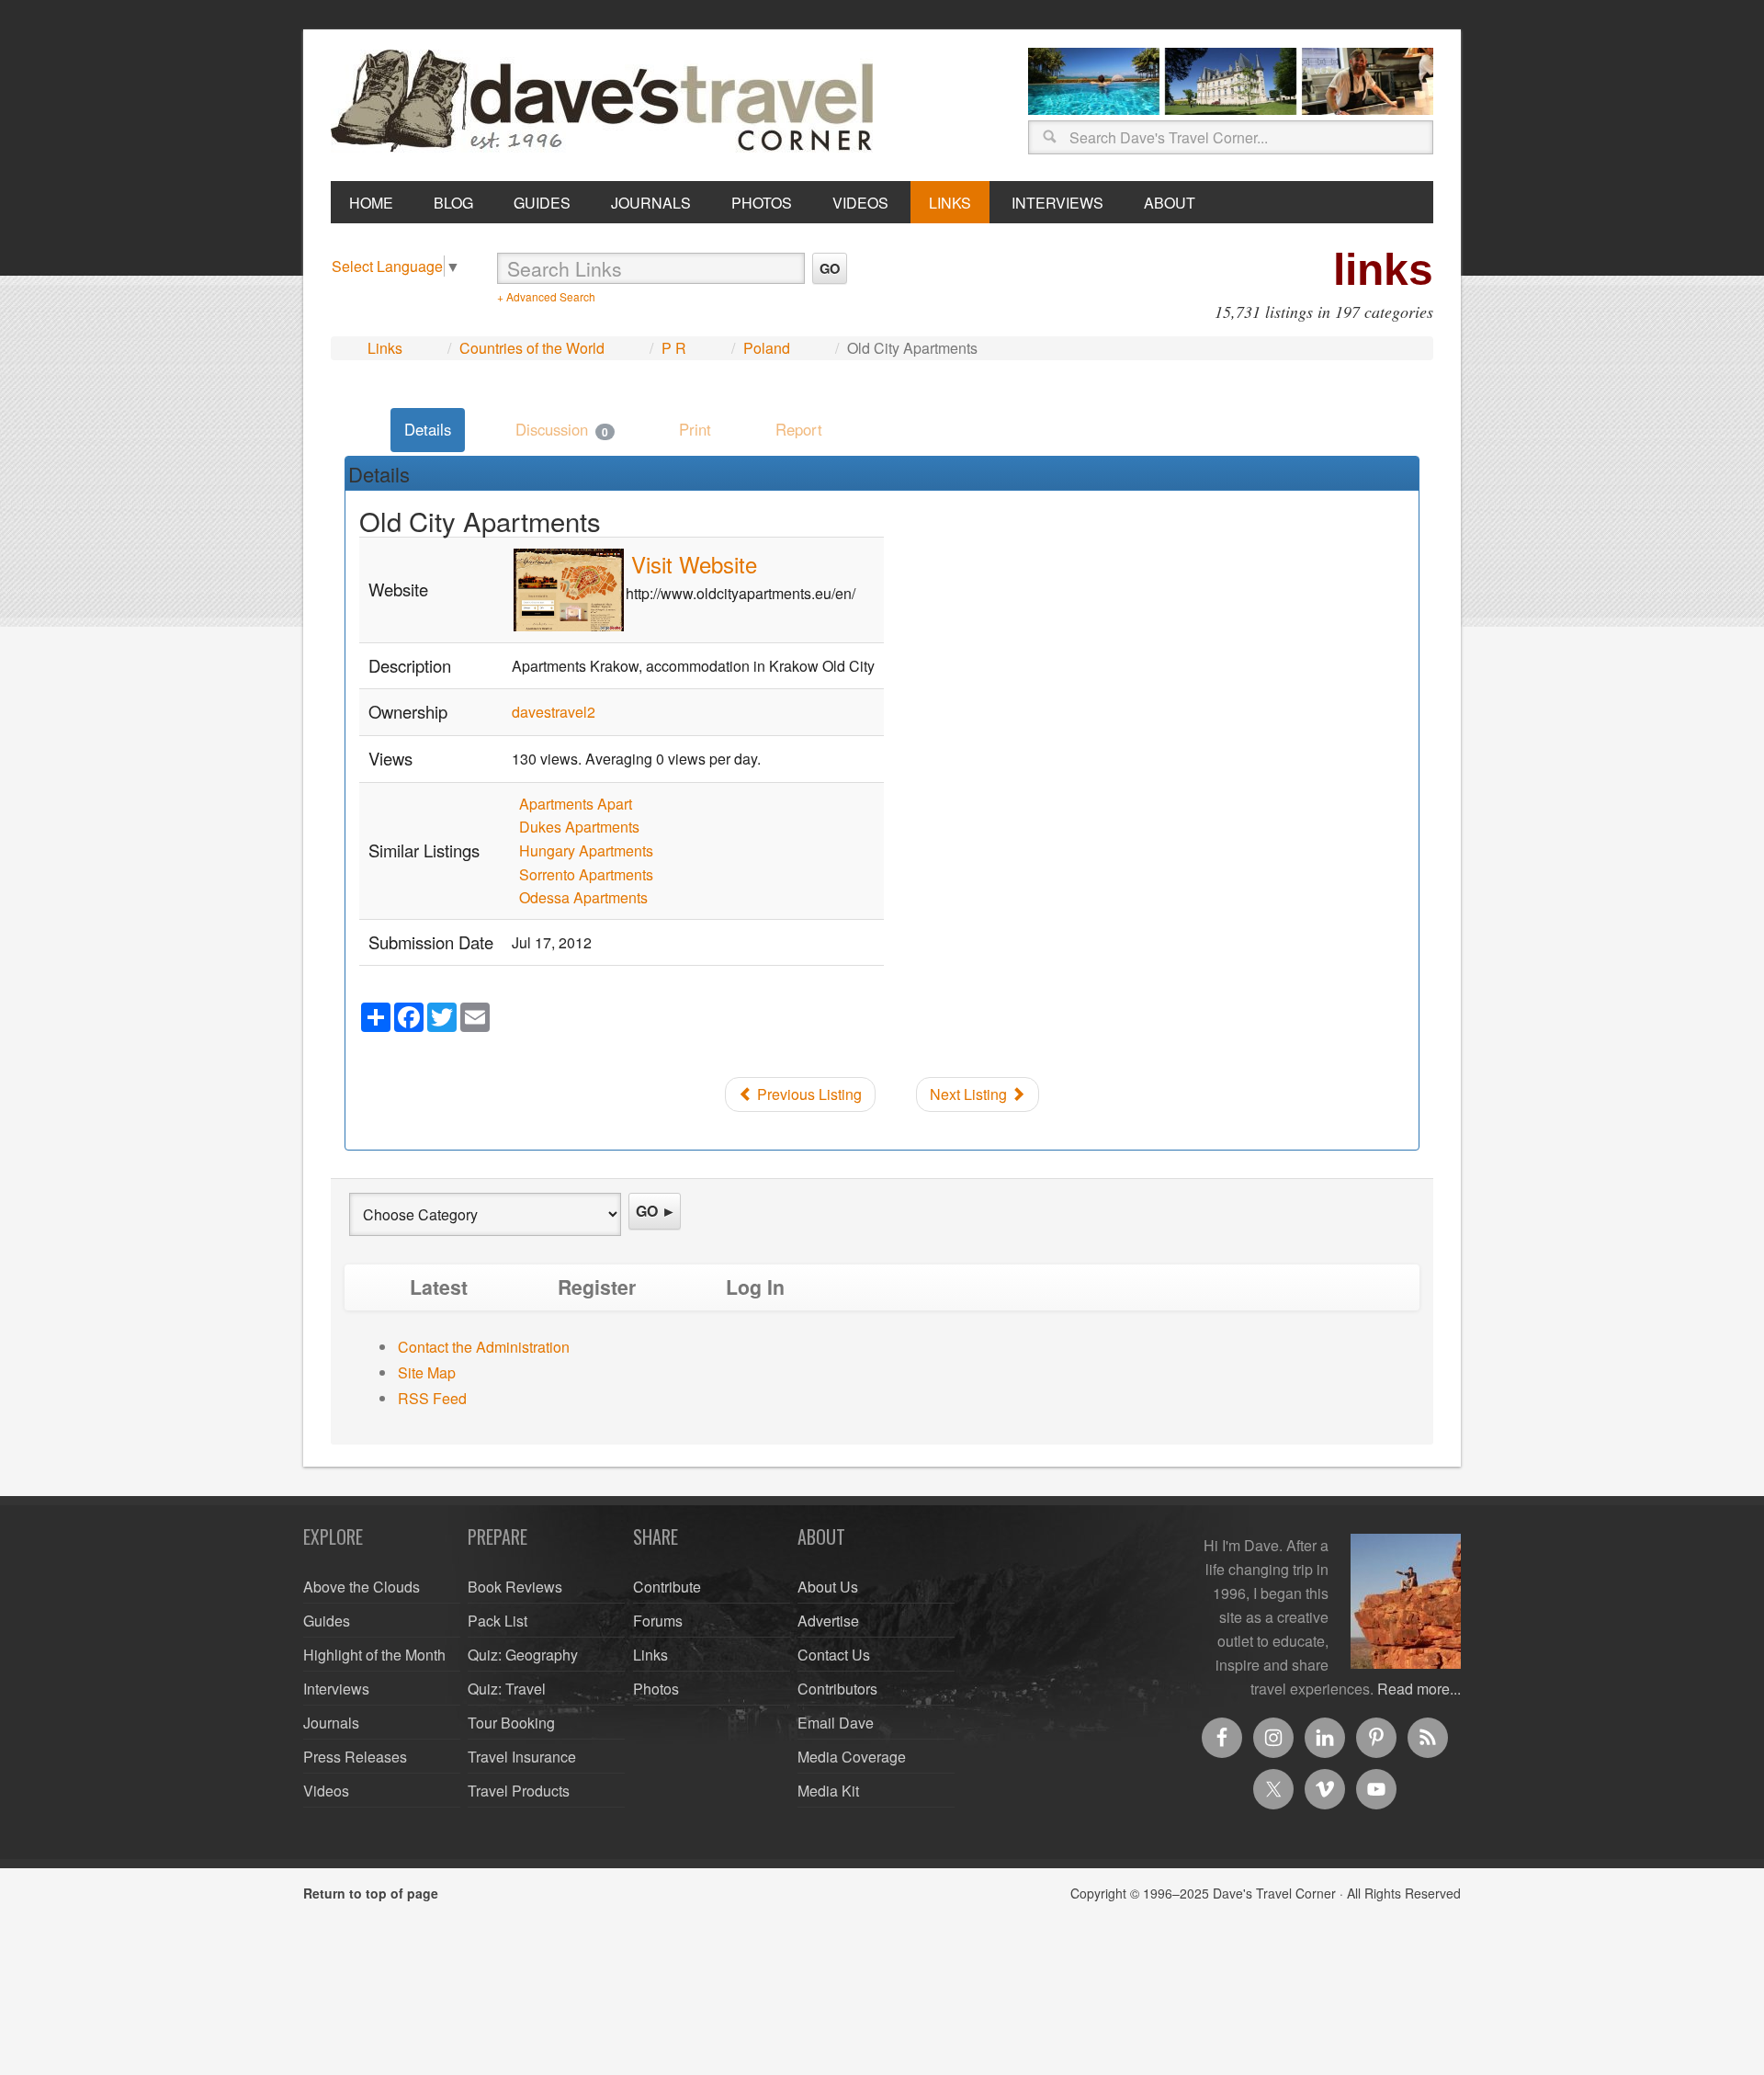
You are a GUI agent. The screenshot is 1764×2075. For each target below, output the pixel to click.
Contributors (837, 1689)
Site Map (427, 1372)
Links (385, 348)
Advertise (828, 1621)
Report (799, 429)
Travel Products (519, 1791)
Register (597, 1287)
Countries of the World (532, 348)
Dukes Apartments (579, 827)
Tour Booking (511, 1723)
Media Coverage (852, 1757)
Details (428, 429)
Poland (767, 348)
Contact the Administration (484, 1347)
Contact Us (834, 1655)
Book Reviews (515, 1587)
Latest (439, 1287)
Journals (331, 1723)
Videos (326, 1791)
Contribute (667, 1587)
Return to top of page (371, 1893)
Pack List (498, 1621)
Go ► (656, 1211)
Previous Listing (808, 1094)
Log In (755, 1287)
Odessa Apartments (583, 897)
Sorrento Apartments (586, 874)
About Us (828, 1587)
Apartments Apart (576, 804)
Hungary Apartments (586, 850)
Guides (327, 1621)
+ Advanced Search (546, 296)
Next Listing (970, 1094)
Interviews (336, 1689)
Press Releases (355, 1757)
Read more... (1419, 1689)
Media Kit (828, 1791)
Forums (658, 1621)
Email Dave (836, 1723)
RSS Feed (432, 1398)
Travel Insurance (522, 1757)
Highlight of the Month (374, 1655)
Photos (656, 1689)
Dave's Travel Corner (606, 102)
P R (674, 348)
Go (830, 268)
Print (695, 429)
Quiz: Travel (507, 1689)
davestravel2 (554, 712)
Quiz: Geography (523, 1655)
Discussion (562, 429)
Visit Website (694, 564)
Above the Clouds (362, 1587)
